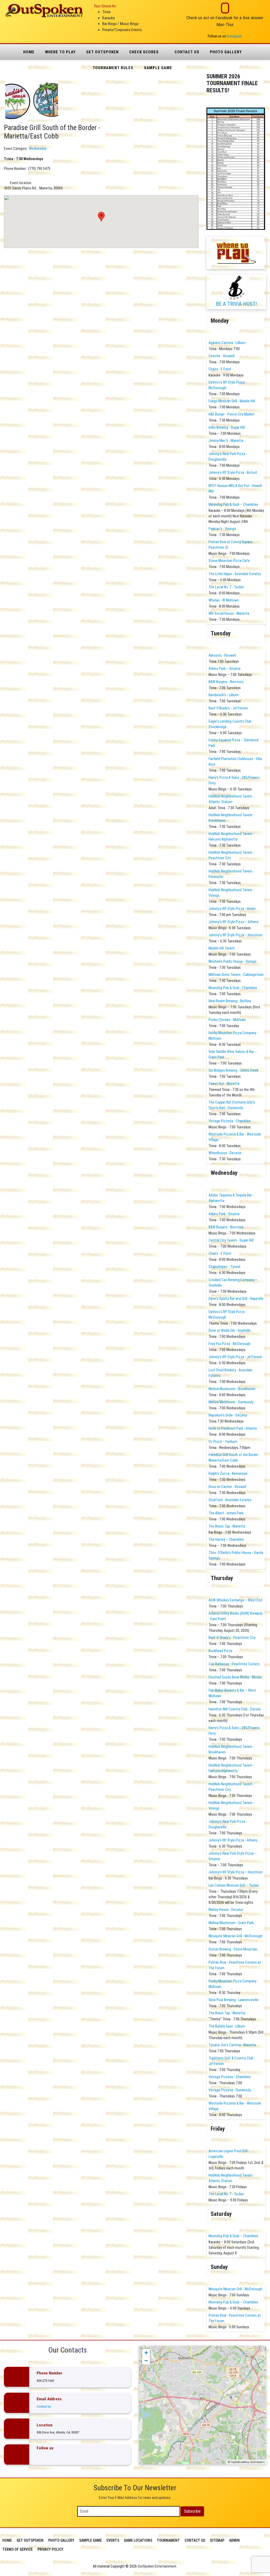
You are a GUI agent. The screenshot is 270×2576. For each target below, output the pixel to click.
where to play (60, 52)
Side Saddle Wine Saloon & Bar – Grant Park (233, 1054)
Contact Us (187, 52)
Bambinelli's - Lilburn (224, 695)
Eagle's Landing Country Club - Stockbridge (231, 724)
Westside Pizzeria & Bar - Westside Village (235, 1137)
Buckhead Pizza (220, 1651)
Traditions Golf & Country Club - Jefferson (232, 2061)
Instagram (234, 36)
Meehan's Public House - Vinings (233, 961)
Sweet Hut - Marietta (224, 1084)
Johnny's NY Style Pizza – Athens (234, 922)
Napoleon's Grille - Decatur (228, 1415)
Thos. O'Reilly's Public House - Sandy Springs (236, 1555)
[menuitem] (7, 2540)
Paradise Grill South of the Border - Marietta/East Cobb (234, 1458)
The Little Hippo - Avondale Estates (235, 574)
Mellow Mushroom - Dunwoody (231, 1402)
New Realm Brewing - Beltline (230, 1001)
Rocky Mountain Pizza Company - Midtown (233, 1036)
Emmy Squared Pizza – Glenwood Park (233, 743)
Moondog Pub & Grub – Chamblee (233, 504)
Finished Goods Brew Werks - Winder (235, 1677)
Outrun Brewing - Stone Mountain (233, 1949)
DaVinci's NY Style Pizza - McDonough (228, 385)
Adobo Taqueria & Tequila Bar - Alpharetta (231, 1198)
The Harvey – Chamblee (226, 1539)
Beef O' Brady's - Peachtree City (232, 1638)
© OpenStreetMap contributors (246, 2462)
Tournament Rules (113, 68)
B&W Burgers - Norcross (226, 682)
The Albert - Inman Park (226, 1513)
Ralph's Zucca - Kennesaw (228, 1473)
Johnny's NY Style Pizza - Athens (233, 1840)
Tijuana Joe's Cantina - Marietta (232, 2045)
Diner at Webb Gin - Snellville (230, 1330)
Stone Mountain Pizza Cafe (229, 561)
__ (223, 31)
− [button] (146, 2361)
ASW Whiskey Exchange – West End (235, 1600)
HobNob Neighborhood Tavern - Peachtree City (231, 855)
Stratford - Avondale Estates (230, 1500)
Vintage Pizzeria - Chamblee (230, 1121)
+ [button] (146, 2353)
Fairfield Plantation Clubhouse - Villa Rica (235, 762)
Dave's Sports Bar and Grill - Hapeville (236, 1299)
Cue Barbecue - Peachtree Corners (234, 1664)
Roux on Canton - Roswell (227, 1487)
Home (29, 52)
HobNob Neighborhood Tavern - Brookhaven (231, 818)
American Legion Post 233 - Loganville (229, 2154)
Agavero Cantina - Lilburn (227, 343)
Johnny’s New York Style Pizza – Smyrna (233, 1856)
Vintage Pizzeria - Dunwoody (230, 2090)
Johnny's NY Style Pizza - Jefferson (235, 1357)
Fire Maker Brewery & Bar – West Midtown (232, 1693)
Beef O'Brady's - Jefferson (228, 708)
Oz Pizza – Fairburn (223, 1442)
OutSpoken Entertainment (157, 2566)
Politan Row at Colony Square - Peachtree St (231, 545)
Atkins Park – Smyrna (225, 669)
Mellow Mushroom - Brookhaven (232, 1389)
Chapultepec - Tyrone (225, 1267)
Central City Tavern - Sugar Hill (231, 1240)
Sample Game (158, 68)
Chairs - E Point (220, 369)
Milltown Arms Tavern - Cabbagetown (236, 975)
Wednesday (38, 149)
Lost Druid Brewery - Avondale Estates (230, 1373)
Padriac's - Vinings (222, 529)
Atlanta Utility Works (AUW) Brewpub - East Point (236, 1616)
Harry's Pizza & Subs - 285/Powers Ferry (234, 780)
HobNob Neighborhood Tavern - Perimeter (231, 874)
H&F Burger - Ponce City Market (232, 414)
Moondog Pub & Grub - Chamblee (233, 988)
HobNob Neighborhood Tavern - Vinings (231, 893)
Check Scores (144, 52)
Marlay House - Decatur (226, 1910)
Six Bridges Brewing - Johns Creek (233, 1070)
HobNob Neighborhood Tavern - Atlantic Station (231, 799)
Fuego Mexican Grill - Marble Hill (232, 401)
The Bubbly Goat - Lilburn (227, 2026)
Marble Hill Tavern (222, 948)
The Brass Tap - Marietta (227, 1526)
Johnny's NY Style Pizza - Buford (233, 473)
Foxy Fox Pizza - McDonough (230, 1344)
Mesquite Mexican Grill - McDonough (235, 1936)
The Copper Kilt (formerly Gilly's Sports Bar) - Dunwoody (232, 1105)
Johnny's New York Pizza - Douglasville (228, 457)
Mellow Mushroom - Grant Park (231, 1923)
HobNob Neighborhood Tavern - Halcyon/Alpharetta (231, 836)
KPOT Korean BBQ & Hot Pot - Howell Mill (235, 488)
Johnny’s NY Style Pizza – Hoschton (235, 935)
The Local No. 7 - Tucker (226, 587)
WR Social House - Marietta (229, 613)
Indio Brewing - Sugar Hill (227, 427)
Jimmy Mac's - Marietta (226, 441)
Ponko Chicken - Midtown (227, 1020)
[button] (101, 217)
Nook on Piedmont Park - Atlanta (233, 1428)
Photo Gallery (226, 52)
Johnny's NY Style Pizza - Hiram (232, 909)
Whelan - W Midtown (224, 600)
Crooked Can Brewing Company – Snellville (233, 1283)
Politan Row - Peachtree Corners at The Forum (235, 1965)
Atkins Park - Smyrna (224, 1214)
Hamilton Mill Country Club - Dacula (235, 1709)
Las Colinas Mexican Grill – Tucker (234, 1885)
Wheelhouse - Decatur (225, 1153)
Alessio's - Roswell (222, 655)
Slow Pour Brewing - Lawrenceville (233, 2000)
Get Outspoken (102, 52)
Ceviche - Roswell (222, 356)
